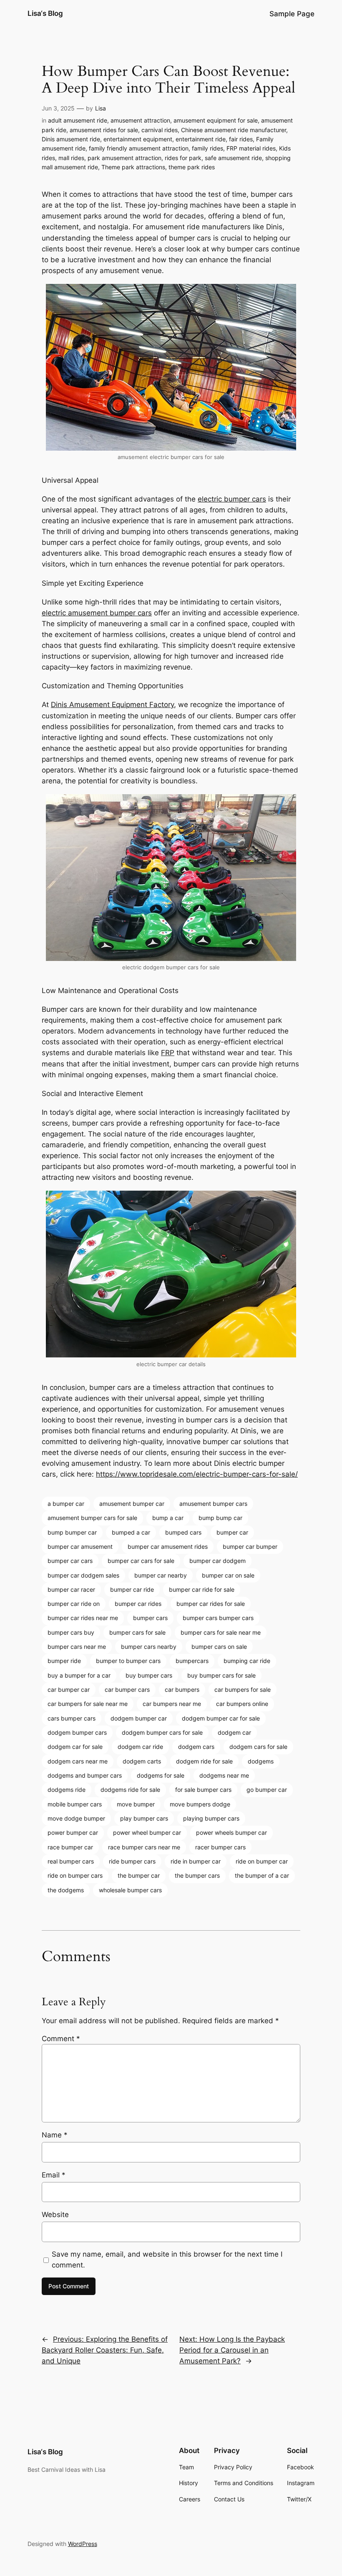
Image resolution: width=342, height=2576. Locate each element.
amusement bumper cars (213, 1504)
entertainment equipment (138, 139)
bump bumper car (72, 1532)
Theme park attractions (133, 167)
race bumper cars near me (144, 1847)
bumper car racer (71, 1589)
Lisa (101, 108)
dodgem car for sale (75, 1747)
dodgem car (234, 1732)
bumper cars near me (77, 1647)
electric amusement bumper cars (97, 613)
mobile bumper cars (75, 1804)
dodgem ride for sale (204, 1761)
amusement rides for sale (104, 130)
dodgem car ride (140, 1747)
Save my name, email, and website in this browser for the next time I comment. (167, 2260)
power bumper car (73, 1832)
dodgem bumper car (139, 1718)
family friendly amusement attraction (139, 148)
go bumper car (267, 1790)
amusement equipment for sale (216, 120)
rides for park (183, 158)
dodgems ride (67, 1790)
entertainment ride (201, 139)
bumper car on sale (228, 1575)
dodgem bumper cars (77, 1732)
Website (55, 2215)
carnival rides (160, 130)
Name (55, 2135)
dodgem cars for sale (258, 1747)
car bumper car (69, 1689)
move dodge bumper (76, 1818)
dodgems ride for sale (130, 1790)
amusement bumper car (132, 1504)
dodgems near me (224, 1775)
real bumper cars (71, 1861)
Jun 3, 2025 (58, 108)
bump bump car (220, 1518)
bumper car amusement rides (168, 1546)
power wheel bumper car (147, 1832)
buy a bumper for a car (79, 1675)
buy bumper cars (149, 1675)
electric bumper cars (232, 499)
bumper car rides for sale (211, 1604)
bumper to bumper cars (128, 1661)
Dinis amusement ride (71, 139)
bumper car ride (132, 1589)
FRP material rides (251, 148)
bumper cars (150, 1618)
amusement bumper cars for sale (92, 1518)
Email (54, 2175)
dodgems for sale (161, 1775)
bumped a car (131, 1532)
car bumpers (182, 1689)
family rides (207, 148)
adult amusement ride (78, 120)
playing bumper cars (211, 1818)
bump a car (168, 1518)
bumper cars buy (71, 1632)
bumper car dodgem (218, 1561)
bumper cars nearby (149, 1647)
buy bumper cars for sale (221, 1675)
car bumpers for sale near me (88, 1704)
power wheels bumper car (231, 1832)
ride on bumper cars (75, 1875)
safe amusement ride (233, 158)
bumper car (232, 1532)
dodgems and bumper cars (85, 1775)
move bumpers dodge (200, 1804)
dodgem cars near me (78, 1761)
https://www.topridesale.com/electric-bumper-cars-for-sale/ (197, 1474)
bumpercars (192, 1661)
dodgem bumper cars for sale (162, 1732)
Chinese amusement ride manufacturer (234, 130)
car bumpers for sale (243, 1689)
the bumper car (139, 1875)
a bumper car (66, 1504)
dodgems (261, 1761)
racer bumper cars (220, 1847)
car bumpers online (242, 1704)
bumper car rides (138, 1604)
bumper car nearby (161, 1575)
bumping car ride (247, 1661)
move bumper (136, 1804)
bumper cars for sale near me (221, 1632)
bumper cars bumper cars (218, 1618)
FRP (168, 1053)
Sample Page (292, 14)
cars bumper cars (72, 1718)
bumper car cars (70, 1561)
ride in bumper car (196, 1861)
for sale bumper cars (203, 1790)
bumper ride (64, 1661)
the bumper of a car (262, 1875)
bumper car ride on (74, 1604)
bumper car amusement (80, 1546)
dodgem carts (142, 1761)
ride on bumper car (262, 1861)
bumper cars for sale (137, 1632)
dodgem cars (196, 1747)
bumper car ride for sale (202, 1589)
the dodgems (66, 1890)
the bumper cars (197, 1875)
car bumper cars (127, 1689)
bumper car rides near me (83, 1618)
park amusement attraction (124, 158)
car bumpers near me (172, 1704)
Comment (61, 2039)
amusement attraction (140, 120)
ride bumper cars (132, 1861)
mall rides (71, 158)
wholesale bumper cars (130, 1890)
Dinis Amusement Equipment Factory (112, 705)
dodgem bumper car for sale (221, 1718)
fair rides (241, 139)
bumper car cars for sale (141, 1561)
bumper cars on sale (219, 1647)
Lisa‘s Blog (45, 13)
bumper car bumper (250, 1546)
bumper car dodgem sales (83, 1575)
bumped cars (183, 1532)
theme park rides (192, 167)
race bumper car (70, 1847)
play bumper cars (144, 1818)
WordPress (83, 2544)
